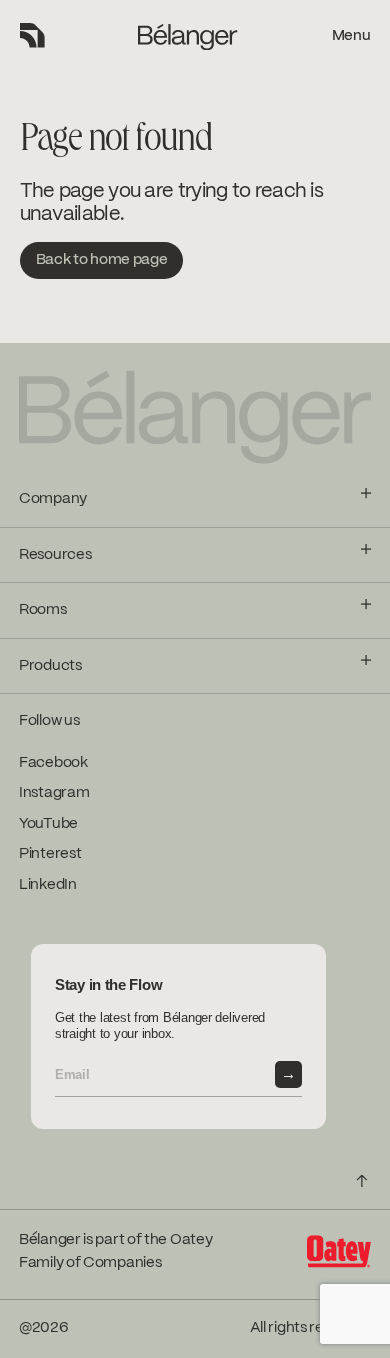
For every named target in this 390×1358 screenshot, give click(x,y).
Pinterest (50, 854)
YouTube (48, 824)
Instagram (54, 793)
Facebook (53, 763)
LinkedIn (48, 885)
